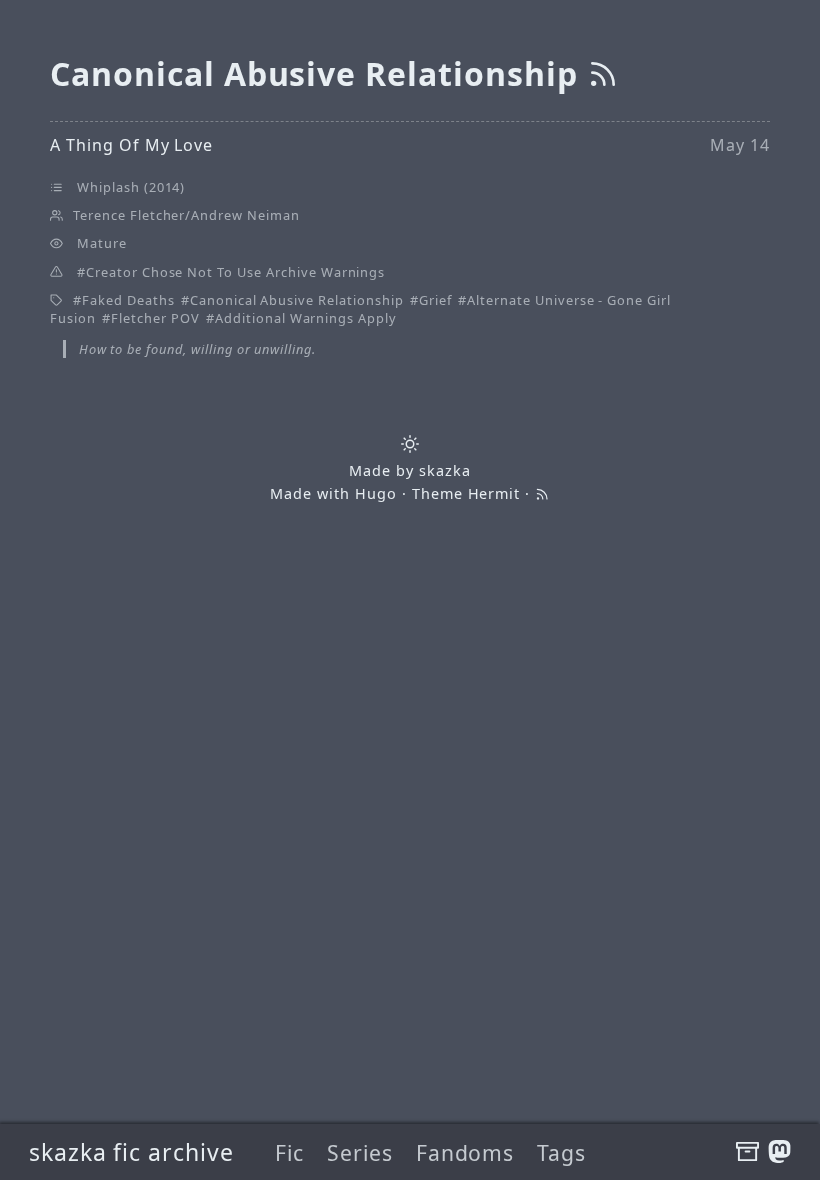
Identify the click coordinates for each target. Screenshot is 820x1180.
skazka (445, 470)
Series (360, 1152)
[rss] (603, 73)
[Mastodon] (779, 1152)
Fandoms (465, 1152)
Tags (561, 1152)
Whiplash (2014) (131, 187)
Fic (289, 1152)
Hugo (376, 493)
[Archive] (747, 1152)
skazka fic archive (131, 1152)
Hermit (494, 493)
